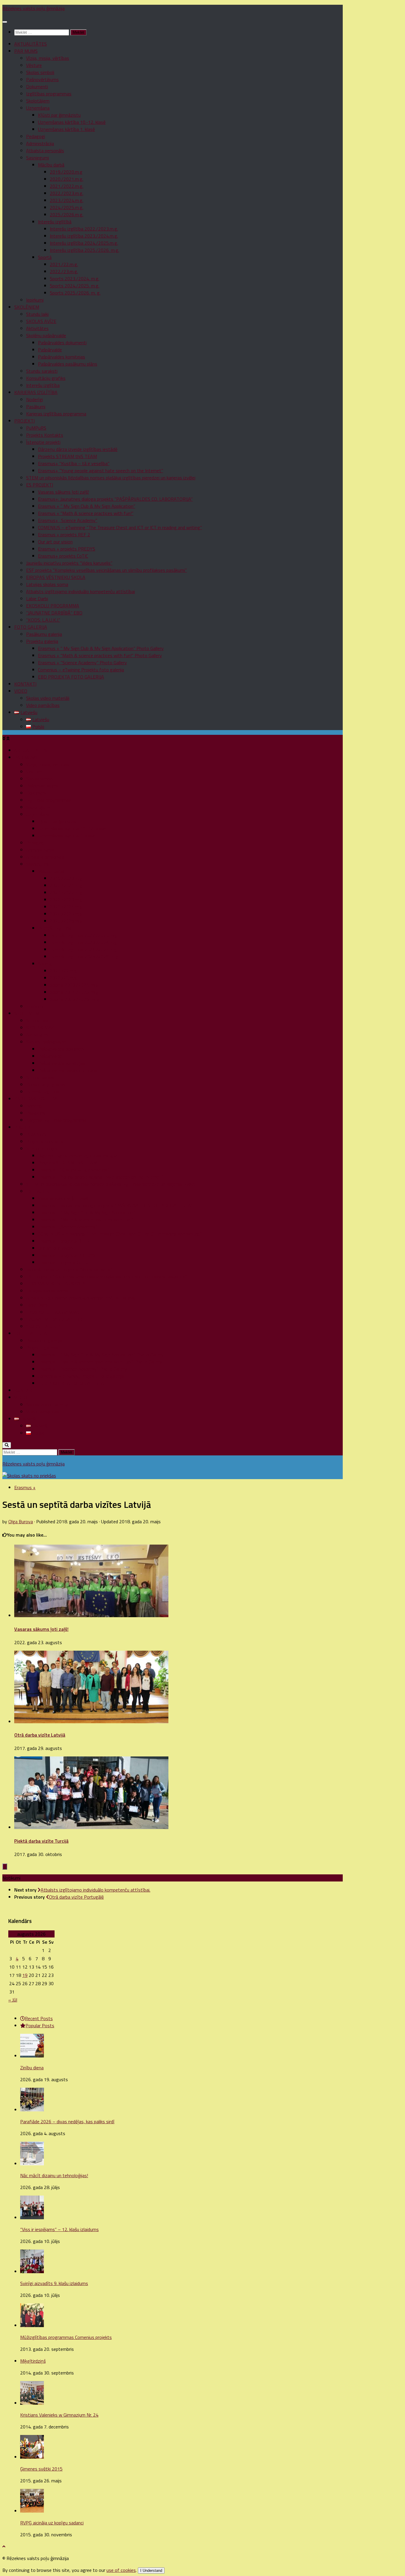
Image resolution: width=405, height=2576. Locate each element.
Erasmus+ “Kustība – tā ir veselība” (74, 463)
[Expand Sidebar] (5, 1867)
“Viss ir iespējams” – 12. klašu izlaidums (59, 2229)
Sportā (45, 257)
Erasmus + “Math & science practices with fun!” (86, 513)
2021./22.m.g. (64, 264)
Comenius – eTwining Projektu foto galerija (81, 670)
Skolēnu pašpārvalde (46, 335)
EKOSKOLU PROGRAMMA (53, 606)
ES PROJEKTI (40, 485)
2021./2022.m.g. (67, 186)
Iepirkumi (35, 300)
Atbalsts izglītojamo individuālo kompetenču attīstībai (80, 591)
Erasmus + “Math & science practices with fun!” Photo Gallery (100, 655)
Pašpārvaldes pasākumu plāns (68, 364)
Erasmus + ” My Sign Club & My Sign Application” (87, 506)
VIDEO (21, 691)
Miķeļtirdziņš (33, 2361)
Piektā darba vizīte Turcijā (41, 1841)
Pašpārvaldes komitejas (62, 357)
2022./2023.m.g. (67, 193)
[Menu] (5, 22)
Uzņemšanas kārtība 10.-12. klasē (72, 122)
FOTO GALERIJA (31, 627)
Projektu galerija (42, 641)
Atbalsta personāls (45, 151)
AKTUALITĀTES (31, 44)
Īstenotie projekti (43, 442)
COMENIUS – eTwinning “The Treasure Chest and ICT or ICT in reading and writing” (120, 527)
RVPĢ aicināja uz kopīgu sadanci (52, 2523)
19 (25, 1975)
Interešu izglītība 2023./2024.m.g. (84, 236)
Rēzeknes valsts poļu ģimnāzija (34, 8)
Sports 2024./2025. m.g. (75, 286)
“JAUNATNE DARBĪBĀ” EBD (54, 613)
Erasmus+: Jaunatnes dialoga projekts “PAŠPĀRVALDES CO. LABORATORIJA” (115, 499)
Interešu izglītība (43, 385)
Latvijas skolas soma (47, 584)
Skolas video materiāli (48, 698)
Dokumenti (37, 87)
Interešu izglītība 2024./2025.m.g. (84, 243)
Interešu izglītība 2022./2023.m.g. (84, 229)
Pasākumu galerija (44, 634)
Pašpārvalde (50, 350)
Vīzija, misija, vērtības (48, 58)
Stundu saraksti (42, 371)
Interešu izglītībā (55, 222)
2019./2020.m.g (66, 172)
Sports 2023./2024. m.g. (75, 279)
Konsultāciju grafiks (46, 378)
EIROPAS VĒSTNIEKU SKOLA (56, 577)
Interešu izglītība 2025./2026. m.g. (84, 250)
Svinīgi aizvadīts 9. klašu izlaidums (54, 2283)
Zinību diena (32, 2068)
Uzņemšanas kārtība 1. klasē (66, 129)
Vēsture (34, 65)
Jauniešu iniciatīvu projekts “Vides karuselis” (69, 563)
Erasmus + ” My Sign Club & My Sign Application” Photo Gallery (101, 648)
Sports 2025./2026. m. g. (75, 293)
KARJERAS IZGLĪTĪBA (36, 392)
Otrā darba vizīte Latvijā (40, 1735)
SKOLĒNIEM (27, 307)
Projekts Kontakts (45, 435)
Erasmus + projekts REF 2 (64, 535)
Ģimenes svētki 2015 (41, 2469)
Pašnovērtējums (42, 79)
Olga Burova (21, 1521)
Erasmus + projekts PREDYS (67, 549)
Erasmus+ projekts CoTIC (63, 556)
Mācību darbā (51, 165)
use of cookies (121, 2570)
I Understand (151, 2571)
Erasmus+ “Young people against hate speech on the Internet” (101, 471)
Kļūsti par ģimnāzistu (59, 115)
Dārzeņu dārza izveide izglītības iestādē (78, 449)
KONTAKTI (25, 684)
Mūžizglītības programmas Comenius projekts (66, 2337)
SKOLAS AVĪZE (41, 321)
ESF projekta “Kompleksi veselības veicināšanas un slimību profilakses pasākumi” (106, 570)
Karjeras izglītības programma (56, 414)
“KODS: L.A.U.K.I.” (43, 620)
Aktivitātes (37, 328)
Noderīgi (35, 399)
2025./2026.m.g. (67, 215)
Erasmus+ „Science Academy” (68, 520)
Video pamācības (43, 705)
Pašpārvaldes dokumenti (62, 343)
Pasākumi (36, 407)
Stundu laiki (37, 314)
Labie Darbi (37, 599)
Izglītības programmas (49, 94)
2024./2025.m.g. (67, 207)
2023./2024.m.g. (67, 200)
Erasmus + (25, 1487)
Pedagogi (36, 136)
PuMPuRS (36, 428)
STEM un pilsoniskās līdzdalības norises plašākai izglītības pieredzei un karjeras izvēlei (111, 478)
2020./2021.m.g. (67, 179)
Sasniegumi (38, 158)
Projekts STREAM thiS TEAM (67, 456)
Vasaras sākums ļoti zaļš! (63, 492)
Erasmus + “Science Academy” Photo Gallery (82, 663)
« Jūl (13, 2000)
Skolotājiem (38, 101)
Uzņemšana (38, 108)
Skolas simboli (40, 72)
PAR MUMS (26, 51)
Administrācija (40, 143)
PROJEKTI (24, 421)
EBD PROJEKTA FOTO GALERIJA (71, 677)
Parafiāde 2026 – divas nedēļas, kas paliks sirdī (67, 2121)
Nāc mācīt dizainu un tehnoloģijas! (54, 2175)
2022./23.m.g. (64, 271)
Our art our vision (55, 542)
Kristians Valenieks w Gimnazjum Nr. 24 (59, 2415)
